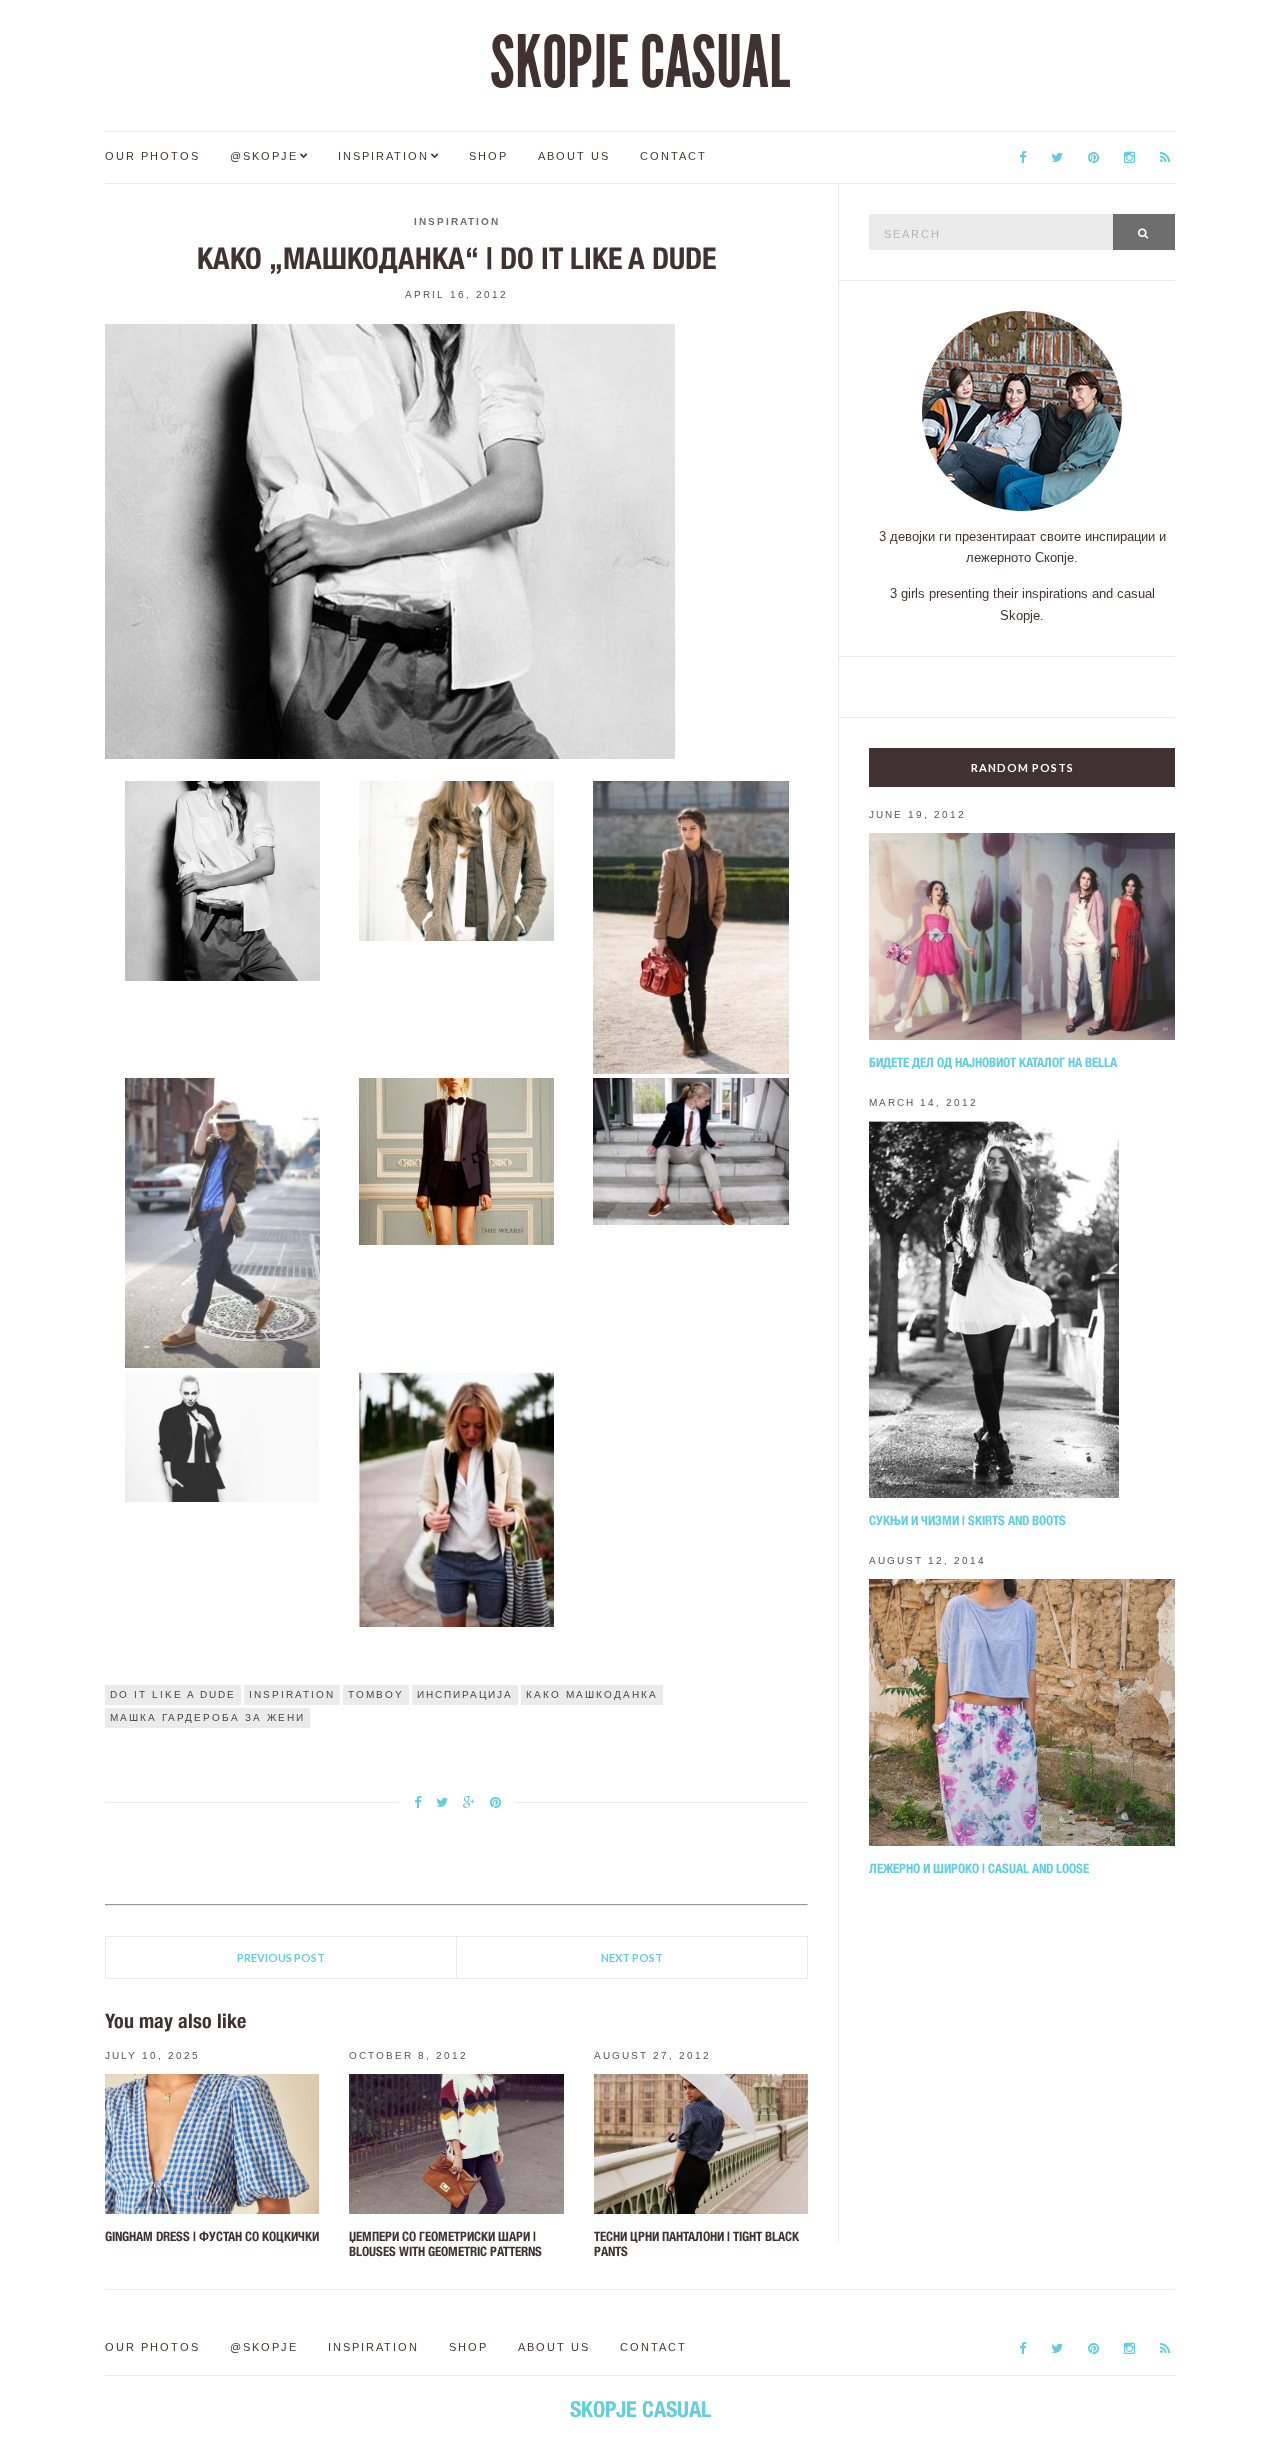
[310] (691, 926)
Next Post (632, 1957)
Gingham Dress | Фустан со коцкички (212, 2236)
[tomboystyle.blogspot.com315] (457, 1498)
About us (574, 156)
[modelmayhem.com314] (222, 1436)
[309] (457, 859)
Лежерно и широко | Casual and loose (979, 1868)
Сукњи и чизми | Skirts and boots (967, 1520)
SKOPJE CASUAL (640, 63)
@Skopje (264, 156)
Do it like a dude (173, 1694)
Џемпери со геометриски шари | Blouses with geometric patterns (445, 2244)
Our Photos (152, 156)
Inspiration (383, 156)
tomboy (376, 1694)
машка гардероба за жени (207, 1717)
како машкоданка (592, 1694)
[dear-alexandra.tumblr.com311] (222, 1222)
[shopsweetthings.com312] (457, 1160)
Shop (488, 156)
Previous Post (281, 1957)
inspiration (292, 1694)
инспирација (465, 1694)
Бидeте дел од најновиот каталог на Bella (993, 1062)
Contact (673, 156)
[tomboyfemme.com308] (222, 880)
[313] (691, 1150)
